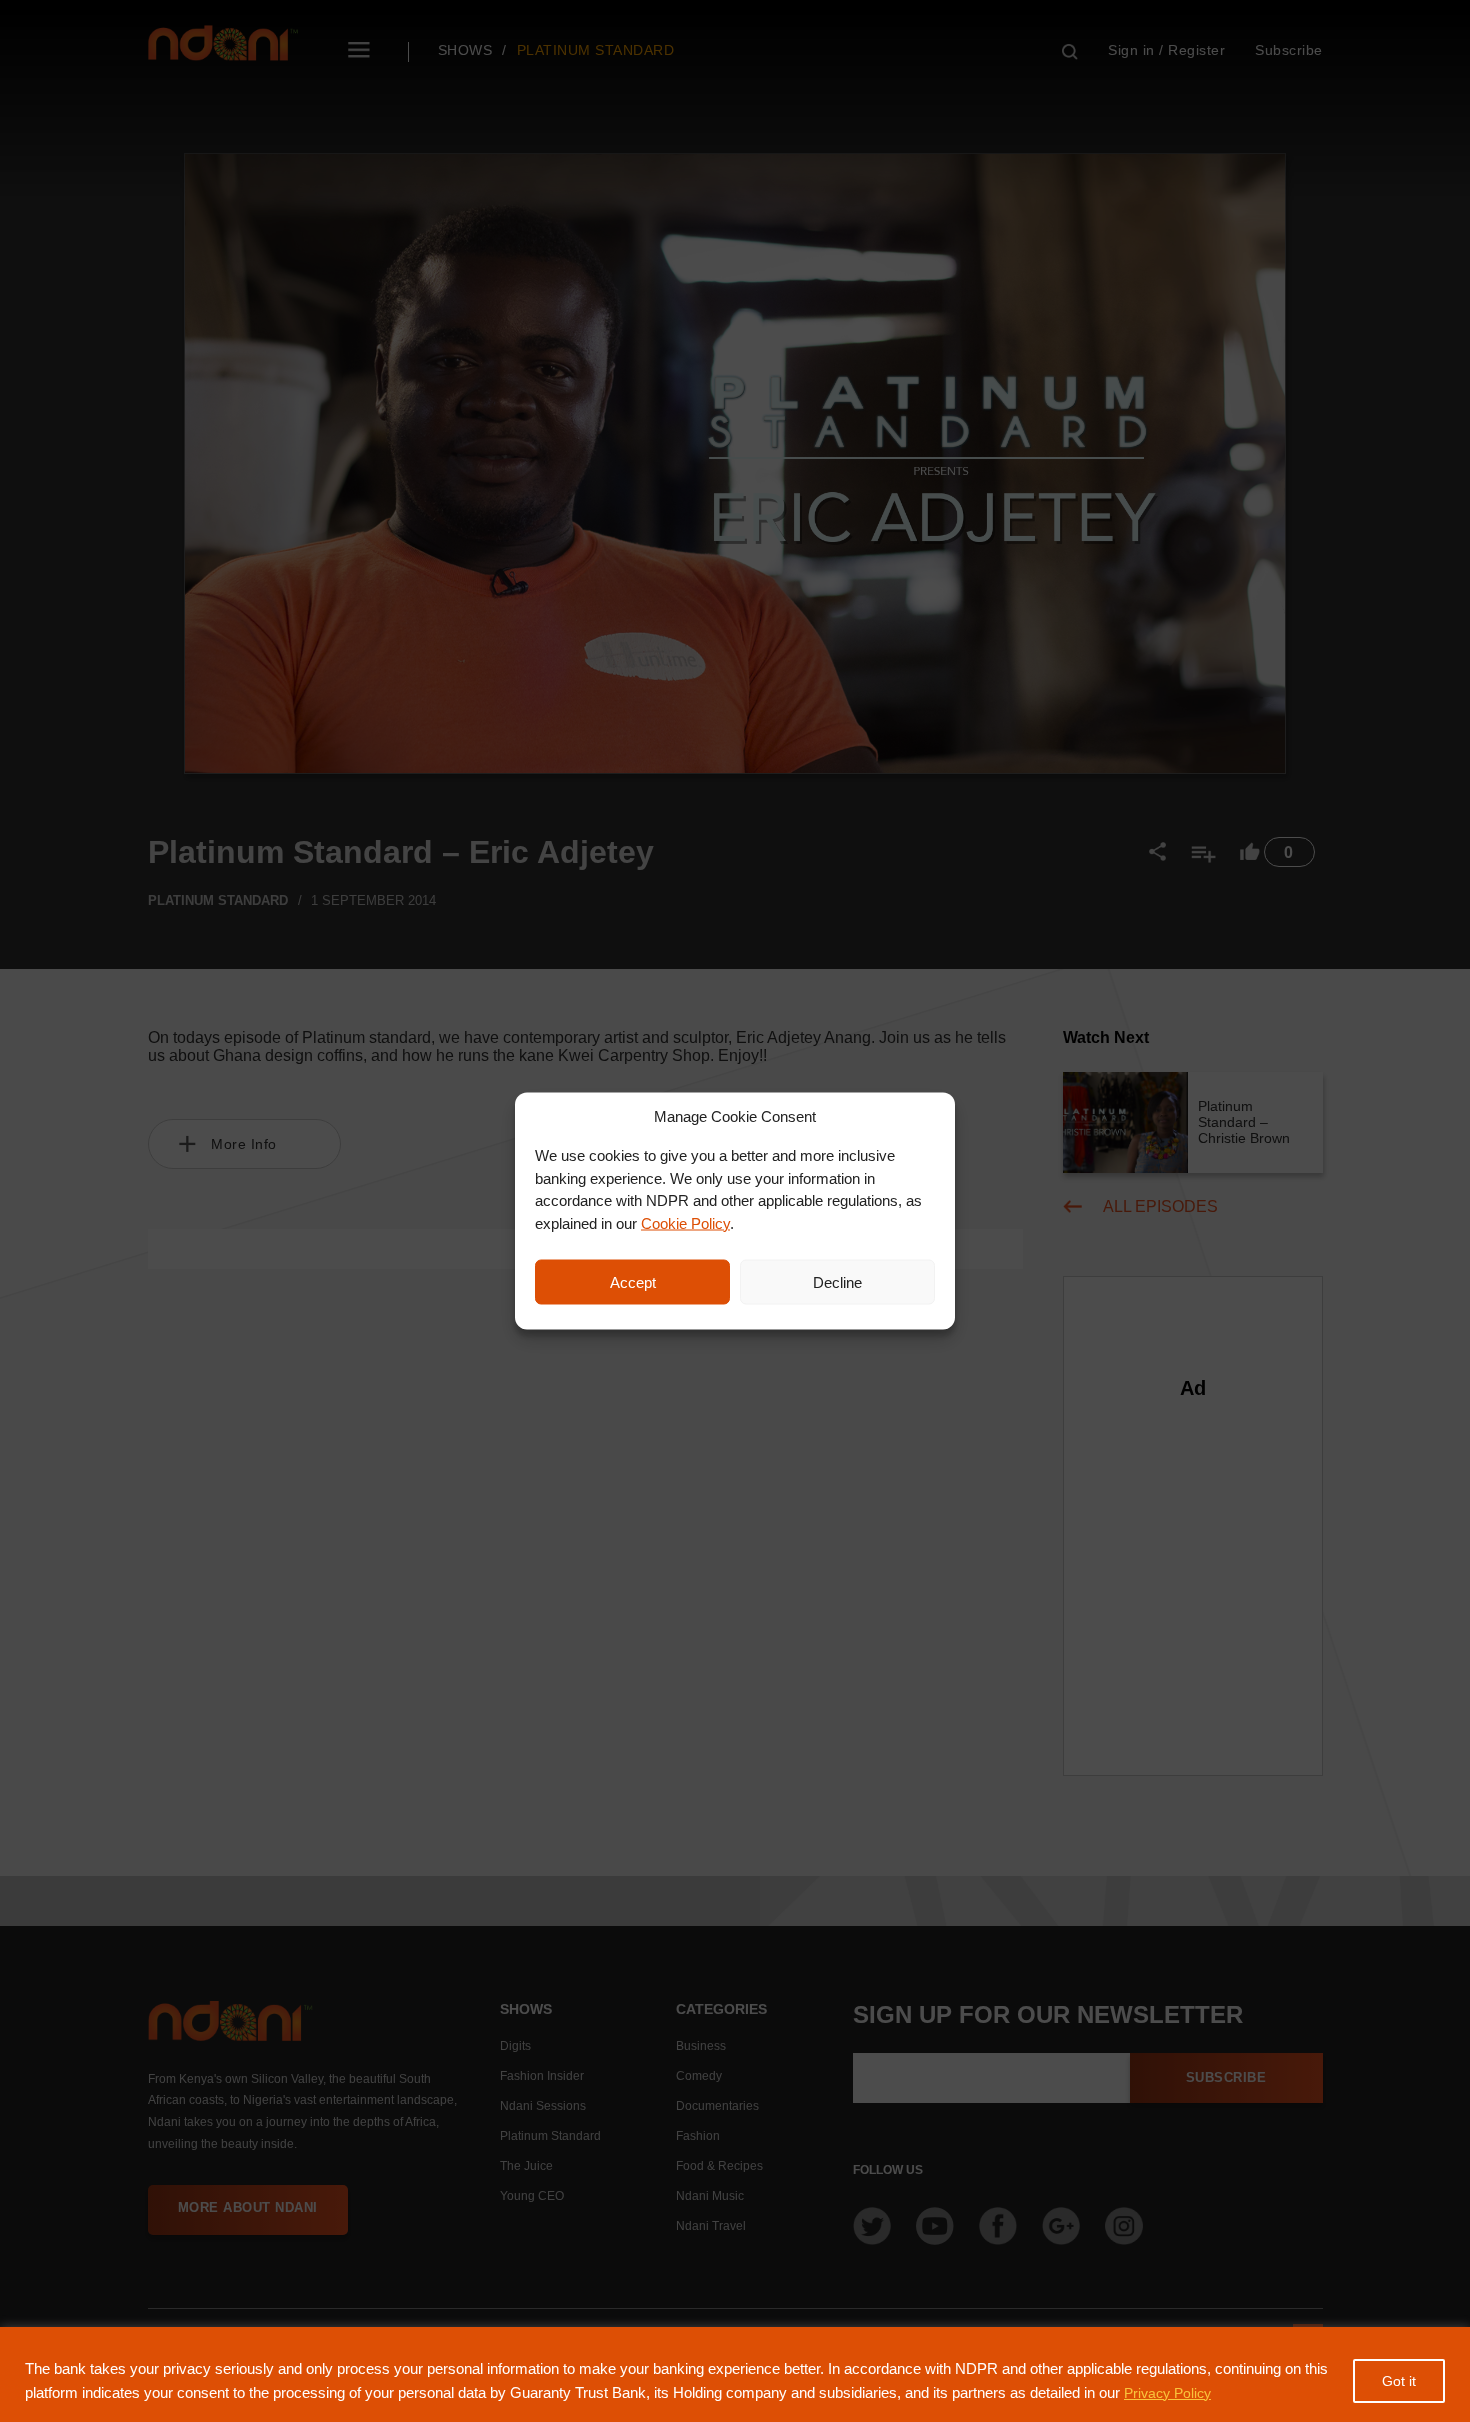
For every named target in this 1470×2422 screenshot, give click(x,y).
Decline (837, 1281)
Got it (1399, 2381)
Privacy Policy (1167, 2393)
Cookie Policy (685, 1222)
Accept (633, 1281)
